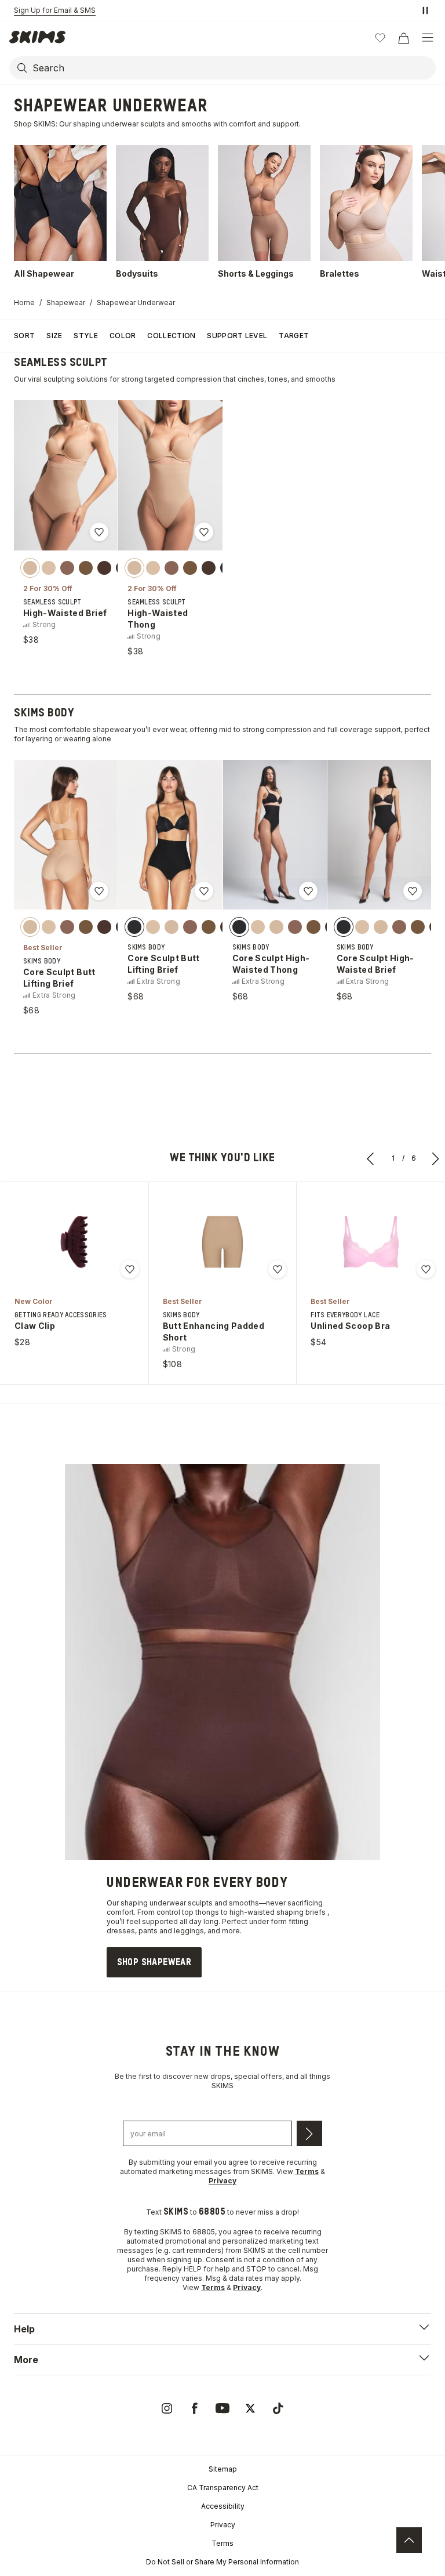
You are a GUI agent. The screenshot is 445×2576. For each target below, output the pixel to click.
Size (54, 336)
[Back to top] (409, 2540)
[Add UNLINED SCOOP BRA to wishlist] (426, 1269)
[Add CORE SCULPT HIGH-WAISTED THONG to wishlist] (308, 891)
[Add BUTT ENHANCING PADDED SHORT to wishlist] (278, 1269)
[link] (154, 1962)
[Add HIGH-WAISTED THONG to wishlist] (204, 532)
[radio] (30, 567)
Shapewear (66, 302)
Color (123, 336)
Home (24, 302)
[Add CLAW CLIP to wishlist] (130, 1269)
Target (294, 336)
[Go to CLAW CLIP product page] (74, 1242)
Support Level (237, 336)
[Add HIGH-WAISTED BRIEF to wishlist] (99, 532)
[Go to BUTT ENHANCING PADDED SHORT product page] (222, 1242)
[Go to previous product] (371, 1158)
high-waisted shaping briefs (278, 1912)
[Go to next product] (436, 1158)
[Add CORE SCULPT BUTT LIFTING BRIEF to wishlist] (99, 891)
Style (86, 336)
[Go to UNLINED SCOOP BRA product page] (371, 1242)
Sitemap (223, 2469)
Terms (222, 2543)
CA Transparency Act (223, 2488)
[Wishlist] (380, 38)
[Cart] (403, 38)
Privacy (223, 2525)
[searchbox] (233, 68)
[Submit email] (309, 2133)
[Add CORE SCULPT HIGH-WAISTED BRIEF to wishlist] (413, 891)
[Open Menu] (428, 38)
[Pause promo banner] (425, 10)
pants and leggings (171, 1931)
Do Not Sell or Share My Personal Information (222, 2562)
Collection (171, 336)
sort (24, 336)
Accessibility (223, 2506)
